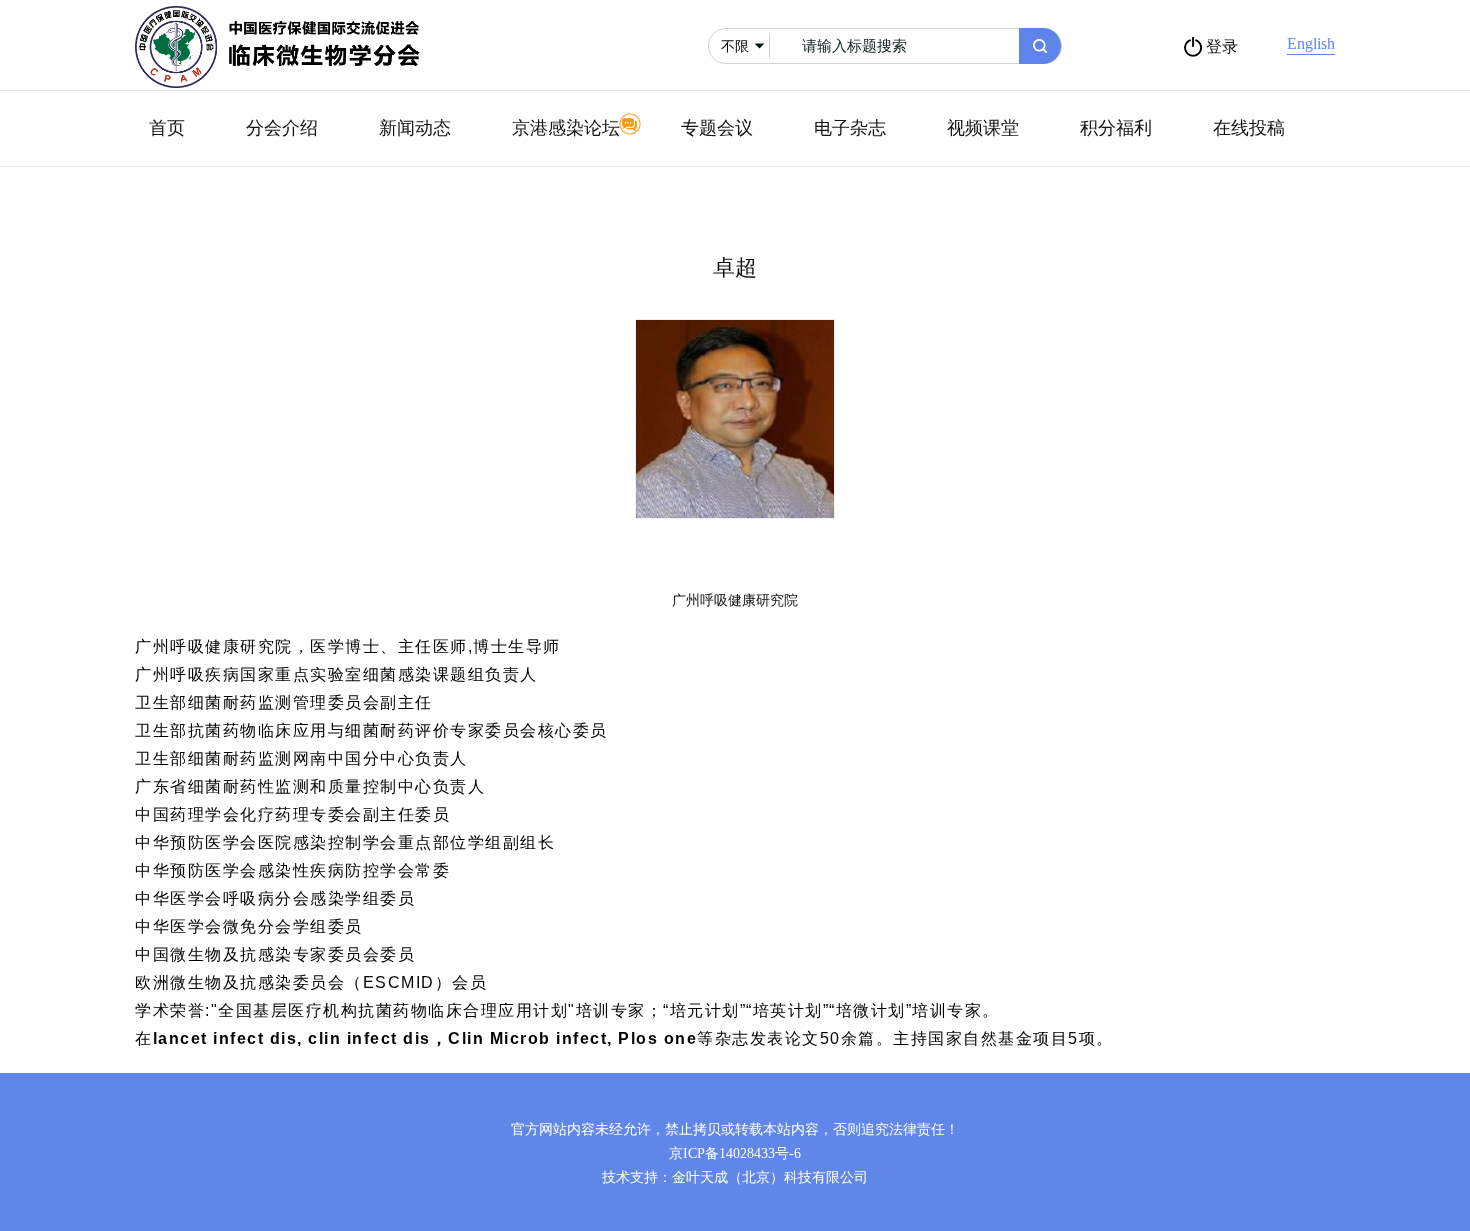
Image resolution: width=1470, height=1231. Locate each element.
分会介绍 (282, 128)
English (1311, 43)
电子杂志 (850, 128)
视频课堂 (983, 128)
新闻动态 (415, 128)
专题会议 (717, 128)
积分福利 (1116, 128)
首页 (167, 128)
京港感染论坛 (566, 128)
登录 (1222, 46)
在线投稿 (1249, 128)
